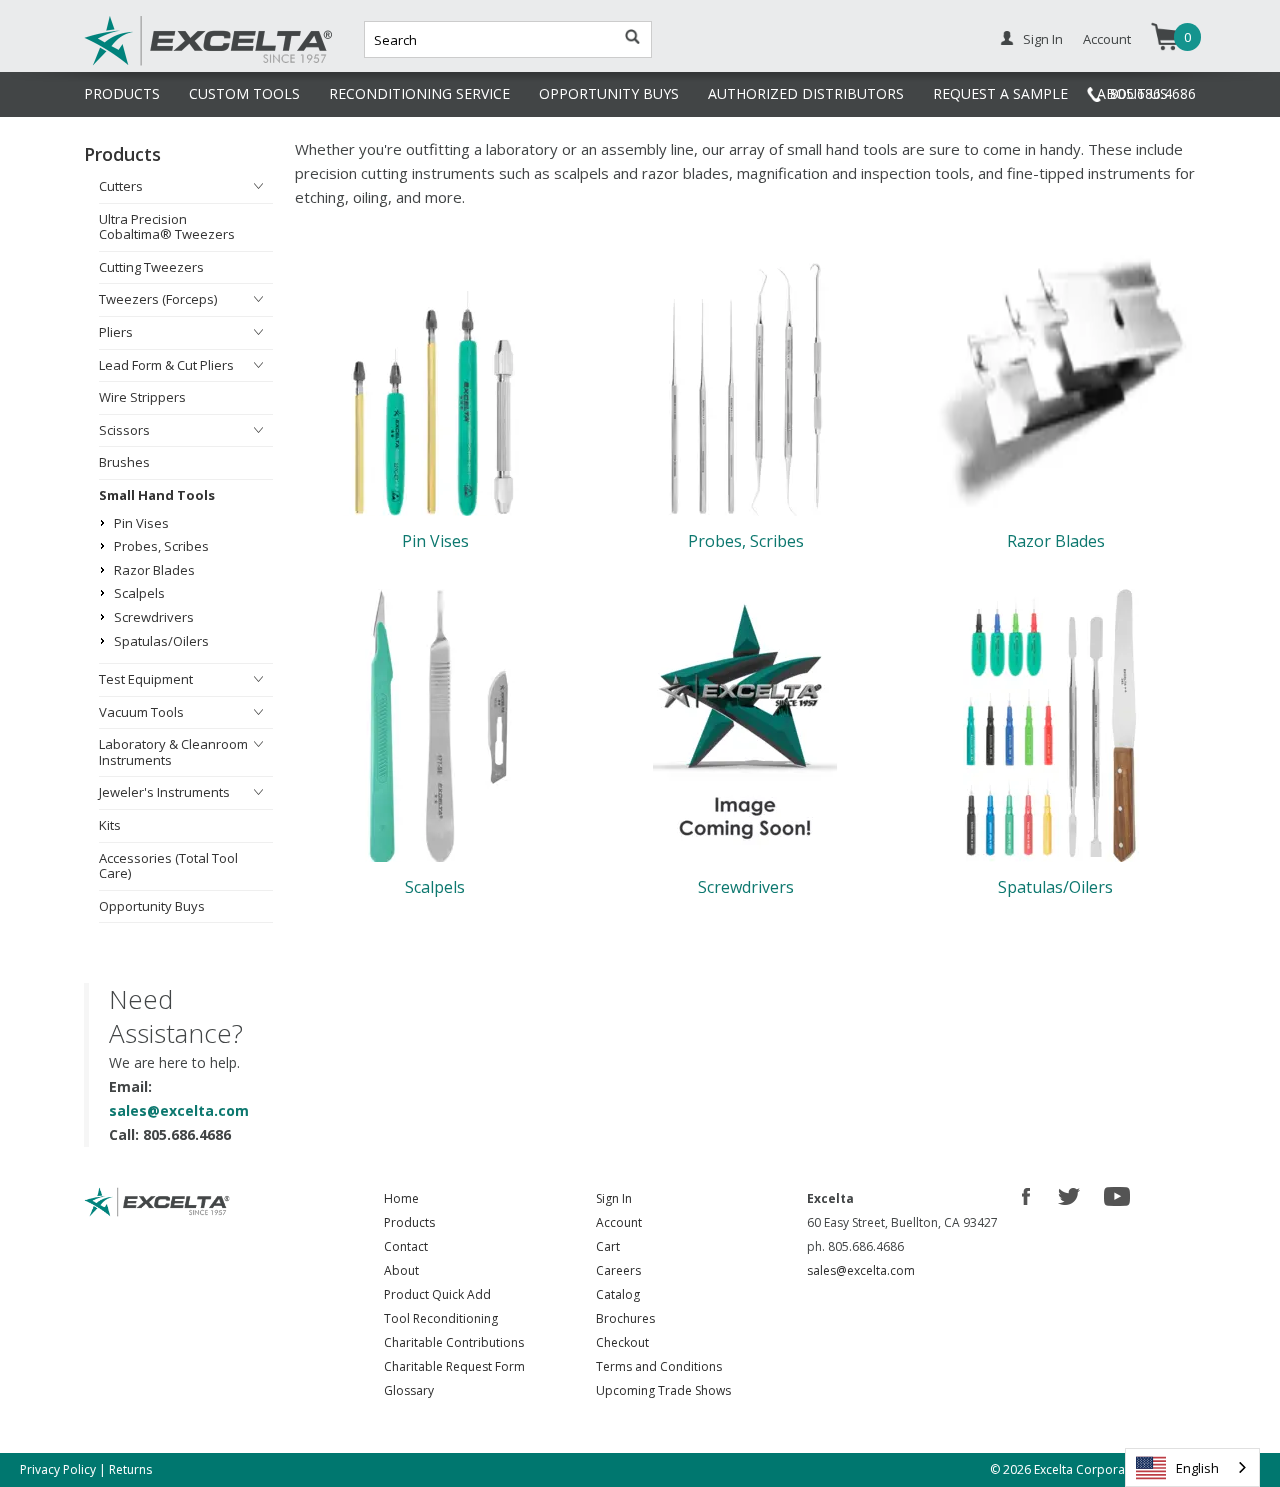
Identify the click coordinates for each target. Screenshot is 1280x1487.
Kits (110, 825)
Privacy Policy (58, 1469)
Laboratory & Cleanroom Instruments (173, 752)
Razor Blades (154, 570)
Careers (618, 1270)
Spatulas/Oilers (161, 641)
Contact (406, 1246)
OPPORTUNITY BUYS (609, 93)
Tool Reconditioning (441, 1318)
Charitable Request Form (454, 1366)
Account (1107, 39)
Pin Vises (141, 523)
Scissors (124, 430)
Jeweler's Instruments (164, 792)
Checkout (622, 1342)
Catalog (618, 1294)
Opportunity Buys (152, 906)
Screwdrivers (154, 617)
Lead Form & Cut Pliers (166, 365)
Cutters (121, 186)
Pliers (116, 332)
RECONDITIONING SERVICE (419, 93)
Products (409, 1222)
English (1197, 1468)
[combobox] (1192, 1467)
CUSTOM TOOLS (244, 93)
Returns (130, 1469)
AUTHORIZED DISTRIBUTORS (806, 93)
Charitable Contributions (454, 1342)
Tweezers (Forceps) (158, 299)
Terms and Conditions (659, 1366)
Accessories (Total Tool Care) (168, 866)
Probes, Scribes (161, 546)
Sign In (1043, 39)
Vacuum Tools (141, 712)
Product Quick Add (437, 1294)
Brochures (625, 1318)
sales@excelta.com (179, 1110)
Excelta (147, 63)
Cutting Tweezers (151, 267)
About (401, 1270)
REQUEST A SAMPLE (1000, 93)
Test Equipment (146, 679)
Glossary (409, 1390)
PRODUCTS (122, 93)
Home (401, 1198)
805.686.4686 (1153, 93)
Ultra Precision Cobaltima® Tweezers (167, 227)
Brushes (124, 462)
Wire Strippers (142, 397)
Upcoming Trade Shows (663, 1390)
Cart (608, 1246)
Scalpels (139, 593)
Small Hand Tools (157, 495)
